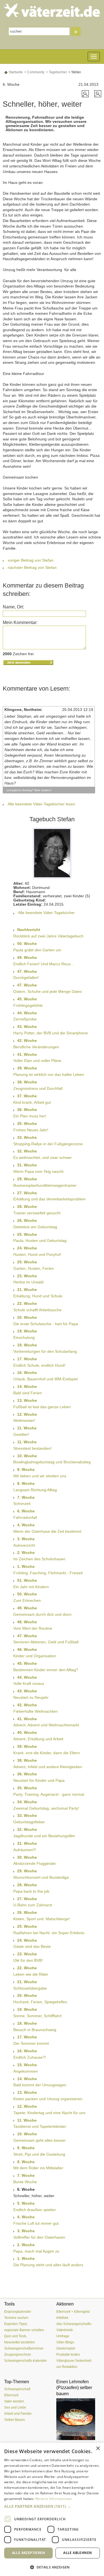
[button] (52, 2506)
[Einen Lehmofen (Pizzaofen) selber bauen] (78, 2419)
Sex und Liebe (15, 2407)
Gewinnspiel (66, 2348)
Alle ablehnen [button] (78, 2553)
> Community (34, 72)
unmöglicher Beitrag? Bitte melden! (29, 790)
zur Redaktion (67, 2367)
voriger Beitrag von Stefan (31, 560)
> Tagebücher (56, 72)
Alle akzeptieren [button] (28, 2553)
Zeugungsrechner (18, 2355)
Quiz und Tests (15, 2336)
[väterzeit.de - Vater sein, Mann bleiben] (52, 10)
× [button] (98, 2449)
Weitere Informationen (54, 2499)
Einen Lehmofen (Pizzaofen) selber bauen (74, 2388)
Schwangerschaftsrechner (24, 2348)
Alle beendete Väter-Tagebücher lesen (41, 804)
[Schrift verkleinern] (98, 93)
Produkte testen (68, 2355)
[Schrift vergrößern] (86, 93)
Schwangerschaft (17, 2389)
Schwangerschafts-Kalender (26, 2361)
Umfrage (63, 2336)
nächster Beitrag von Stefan (32, 567)
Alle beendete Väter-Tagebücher (46, 913)
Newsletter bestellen (20, 2342)
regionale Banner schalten (24, 2330)
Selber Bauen (15, 2420)
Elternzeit (11, 2395)
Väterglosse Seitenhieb (74, 2361)
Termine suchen (16, 2318)
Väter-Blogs (65, 2342)
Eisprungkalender (18, 2312)
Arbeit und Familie (18, 2414)
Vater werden (14, 2401)
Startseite (15, 72)
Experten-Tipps (16, 2324)
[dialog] (52, 2509)
